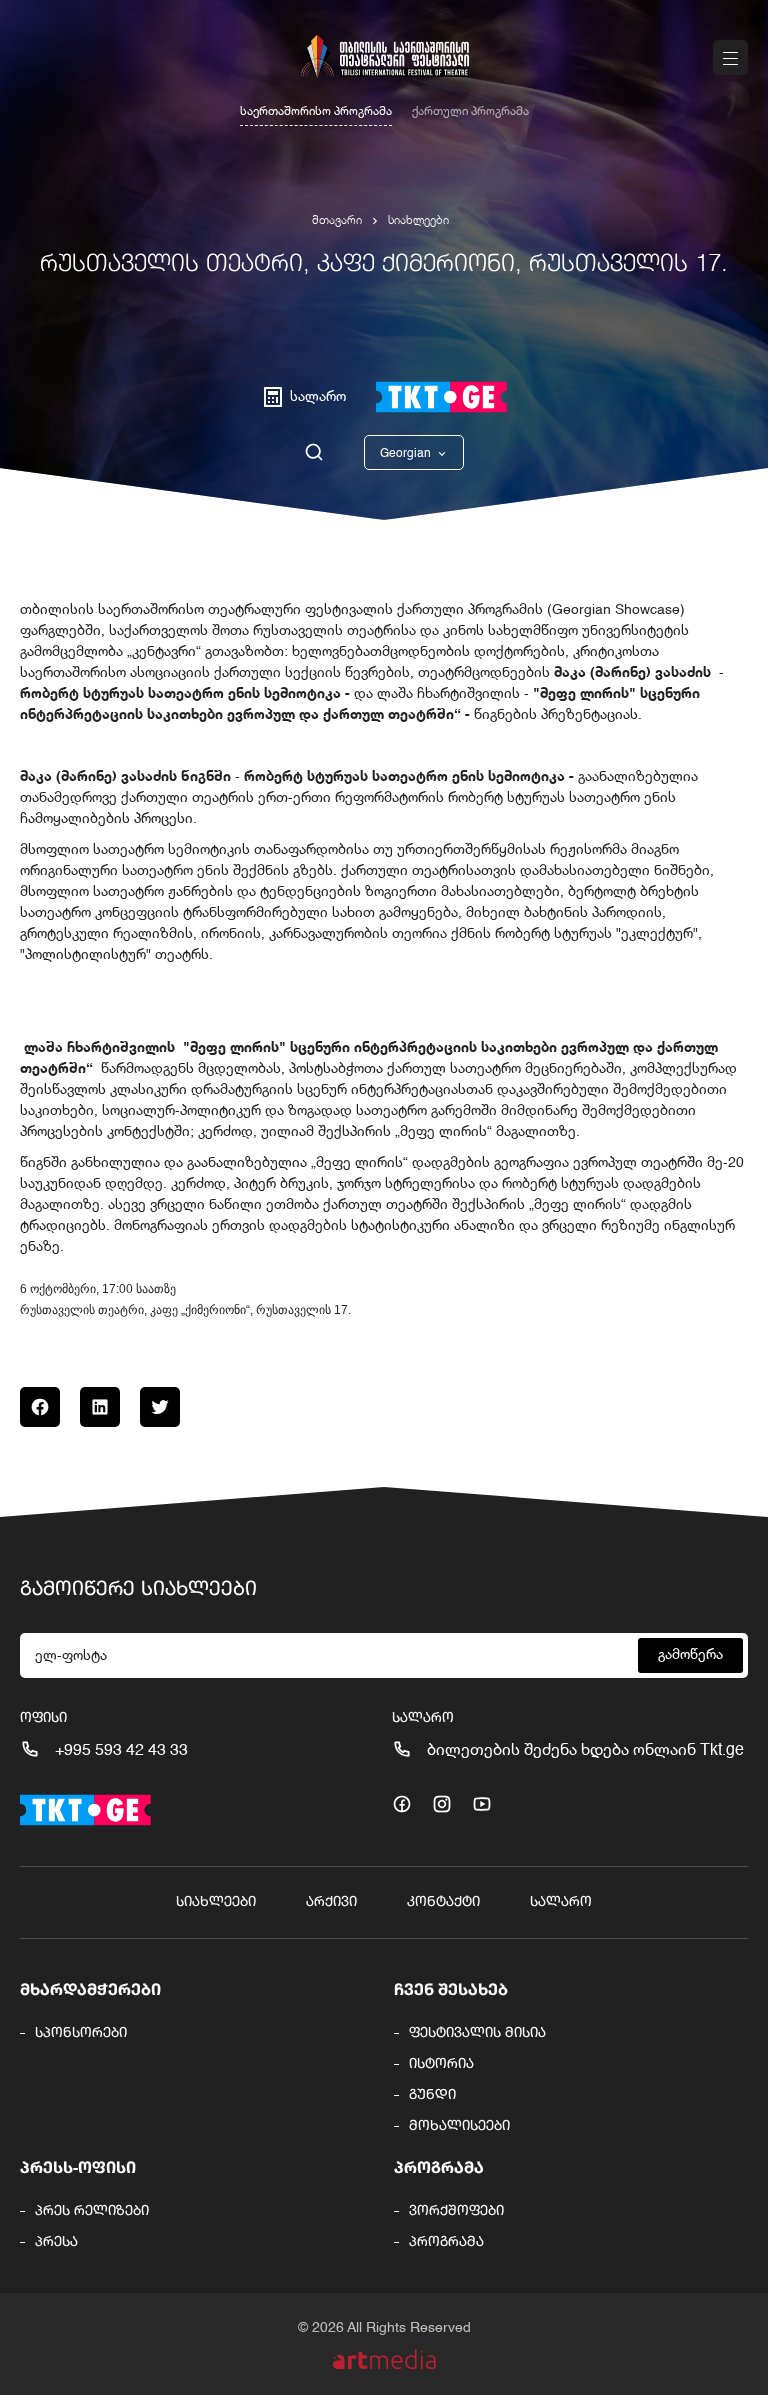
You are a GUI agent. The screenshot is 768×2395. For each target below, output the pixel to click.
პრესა (56, 2242)
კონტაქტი (443, 1902)
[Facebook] (40, 1407)
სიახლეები (418, 221)
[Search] (314, 453)
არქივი (331, 1902)
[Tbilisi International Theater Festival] (384, 56)
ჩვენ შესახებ (451, 1991)
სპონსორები (81, 2033)
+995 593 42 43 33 (121, 1751)
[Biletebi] (441, 397)
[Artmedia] (384, 2359)
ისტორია (441, 2064)
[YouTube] (482, 1804)
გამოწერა (690, 1655)
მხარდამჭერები (90, 1991)
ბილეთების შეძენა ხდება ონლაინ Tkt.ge (585, 1751)
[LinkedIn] (100, 1407)
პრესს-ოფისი (78, 2169)
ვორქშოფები (456, 2211)
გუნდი (432, 2095)
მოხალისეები (459, 2126)
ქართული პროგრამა (470, 112)
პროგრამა (439, 2169)
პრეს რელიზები (92, 2211)
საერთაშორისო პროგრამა (316, 112)
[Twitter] (160, 1407)
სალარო (561, 1902)
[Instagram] (442, 1804)
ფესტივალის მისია (477, 2033)
